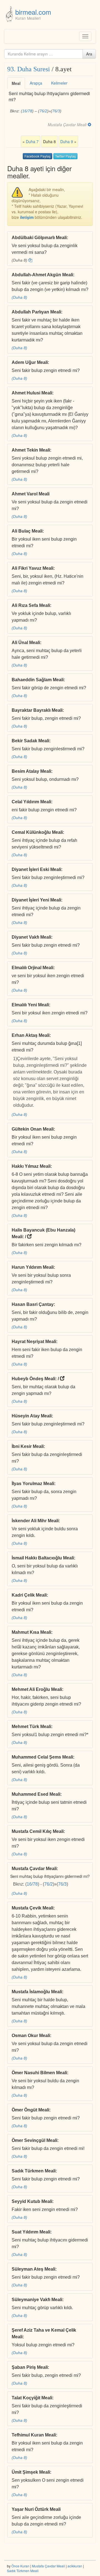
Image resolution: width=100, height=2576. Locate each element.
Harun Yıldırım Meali (33, 1267)
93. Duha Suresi (29, 69)
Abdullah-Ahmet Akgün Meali (42, 275)
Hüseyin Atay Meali (32, 1416)
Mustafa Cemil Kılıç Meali (38, 1831)
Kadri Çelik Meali (29, 1595)
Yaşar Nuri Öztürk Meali (36, 2509)
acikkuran (75, 2566)
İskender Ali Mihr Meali (35, 1521)
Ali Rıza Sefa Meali (31, 605)
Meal (16, 83)
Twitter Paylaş (65, 156)
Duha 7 (32, 141)
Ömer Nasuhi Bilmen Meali (39, 2073)
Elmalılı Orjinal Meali (32, 968)
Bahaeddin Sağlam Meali (38, 680)
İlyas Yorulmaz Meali (33, 1484)
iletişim (27, 217)
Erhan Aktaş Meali (31, 1035)
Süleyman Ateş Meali (33, 2269)
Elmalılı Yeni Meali (30, 1005)
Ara (89, 54)
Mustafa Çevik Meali (32, 1908)
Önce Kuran (20, 2566)
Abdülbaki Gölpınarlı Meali (39, 238)
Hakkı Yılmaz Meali (31, 1166)
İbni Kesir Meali (28, 1446)
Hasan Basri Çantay (33, 1304)
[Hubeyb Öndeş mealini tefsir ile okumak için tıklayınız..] (62, 1379)
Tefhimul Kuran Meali (34, 2435)
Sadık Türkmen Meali (34, 2171)
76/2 (43, 111)
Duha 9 (67, 141)
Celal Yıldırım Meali (31, 802)
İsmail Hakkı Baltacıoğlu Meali (43, 1558)
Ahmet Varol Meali (31, 494)
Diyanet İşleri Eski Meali (36, 869)
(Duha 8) (19, 297)
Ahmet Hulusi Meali (32, 393)
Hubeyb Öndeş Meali (33, 1379)
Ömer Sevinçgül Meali (34, 2140)
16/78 (27, 111)
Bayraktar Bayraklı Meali (37, 710)
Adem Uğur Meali (30, 362)
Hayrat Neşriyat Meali (34, 1342)
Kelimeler (59, 83)
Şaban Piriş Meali (30, 2367)
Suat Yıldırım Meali (31, 2232)
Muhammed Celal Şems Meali (42, 1757)
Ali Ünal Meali (26, 643)
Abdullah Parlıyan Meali (36, 312)
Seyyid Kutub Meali (32, 2201)
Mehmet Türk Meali (31, 1727)
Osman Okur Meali (31, 2036)
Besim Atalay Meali (31, 771)
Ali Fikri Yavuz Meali (32, 568)
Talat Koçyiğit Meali (32, 2398)
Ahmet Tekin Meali (31, 450)
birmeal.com (33, 12)
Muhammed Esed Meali (36, 1794)
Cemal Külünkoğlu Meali (37, 832)
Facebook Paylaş (37, 156)
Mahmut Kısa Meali (31, 1632)
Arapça (36, 83)
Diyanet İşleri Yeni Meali (36, 900)
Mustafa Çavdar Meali (34, 1869)
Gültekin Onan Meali (33, 1129)
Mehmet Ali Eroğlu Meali (37, 1689)
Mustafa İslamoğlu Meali (37, 1992)
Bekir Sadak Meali (30, 741)
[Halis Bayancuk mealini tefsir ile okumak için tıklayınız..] (29, 1237)
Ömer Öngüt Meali (30, 2110)
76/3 (56, 111)
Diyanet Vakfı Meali (31, 937)
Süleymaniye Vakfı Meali (37, 2300)
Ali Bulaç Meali (27, 531)
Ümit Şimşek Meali (31, 2472)
